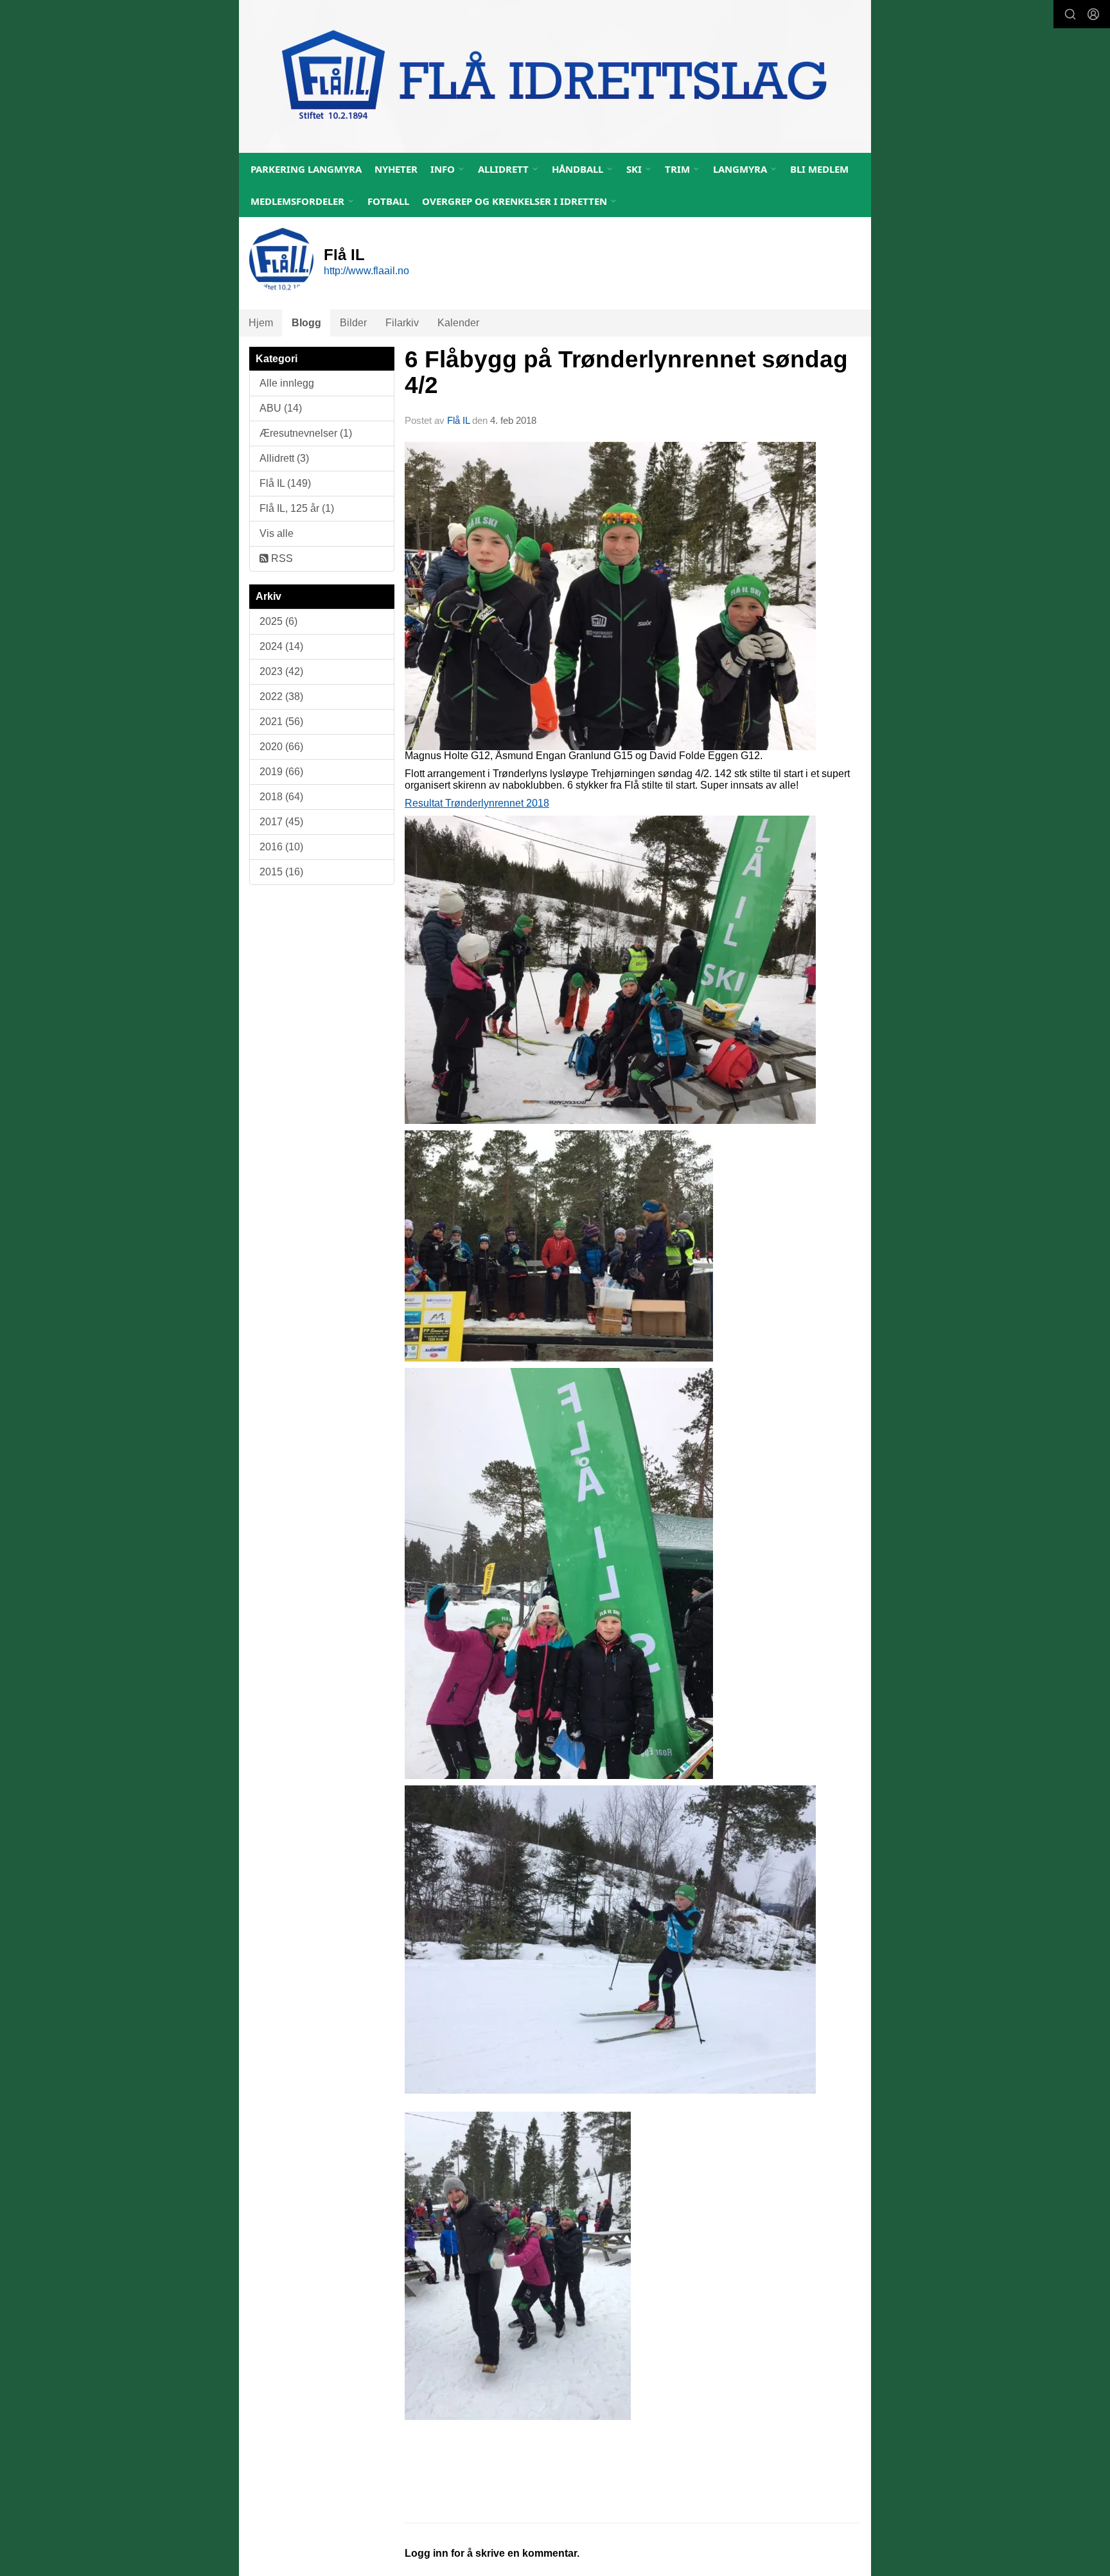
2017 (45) (281, 822)
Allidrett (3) (284, 458)
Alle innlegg (287, 383)
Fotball (388, 201)
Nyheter (396, 169)
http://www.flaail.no (366, 271)
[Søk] (1070, 14)
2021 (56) (281, 722)
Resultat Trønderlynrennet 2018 (477, 803)
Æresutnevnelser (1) (306, 433)
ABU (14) (281, 408)
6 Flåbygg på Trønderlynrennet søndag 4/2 (626, 372)
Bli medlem (819, 169)
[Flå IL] (555, 76)
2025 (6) (278, 621)
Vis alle (277, 533)
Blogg (306, 323)
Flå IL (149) (285, 483)
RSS (281, 558)
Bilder (353, 323)
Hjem (261, 323)
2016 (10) (281, 847)
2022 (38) (281, 697)
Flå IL (458, 420)
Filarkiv (402, 323)
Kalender (458, 323)
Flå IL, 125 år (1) (297, 508)
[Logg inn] (1093, 14)
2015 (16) (281, 872)
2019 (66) (281, 772)
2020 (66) (281, 747)
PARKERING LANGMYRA (306, 169)
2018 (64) (281, 797)
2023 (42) (281, 671)
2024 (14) (281, 646)
